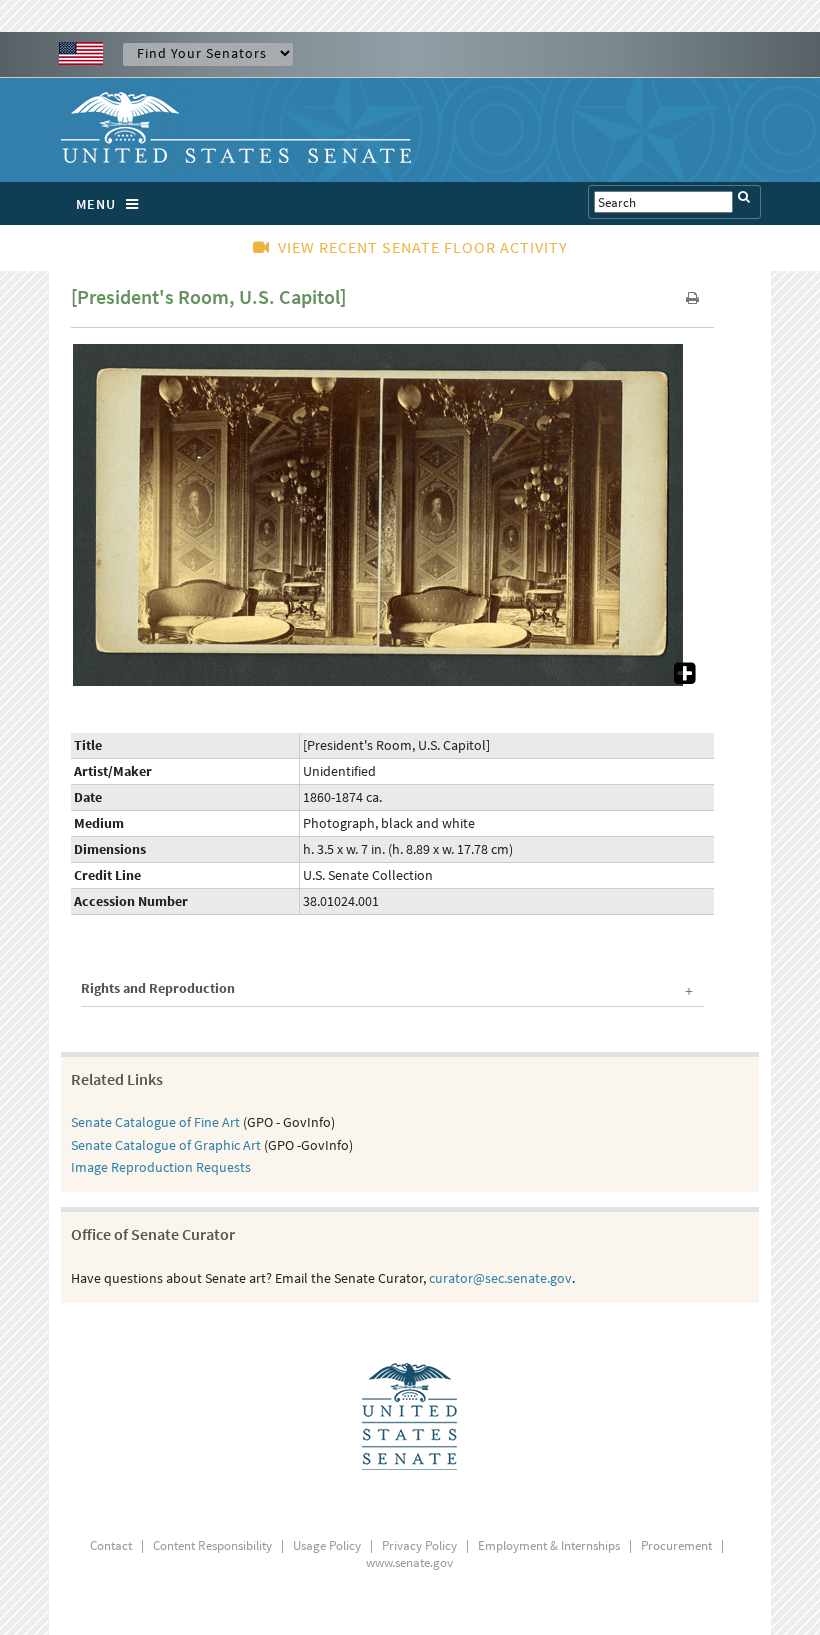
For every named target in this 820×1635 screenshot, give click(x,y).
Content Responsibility (212, 1545)
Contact (111, 1545)
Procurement (676, 1545)
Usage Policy (327, 1545)
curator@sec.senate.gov (500, 1278)
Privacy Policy (419, 1545)
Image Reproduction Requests (161, 1167)
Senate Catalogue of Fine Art (155, 1122)
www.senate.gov (409, 1562)
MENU (96, 204)
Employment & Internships (549, 1545)
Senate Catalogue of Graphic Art (166, 1145)
